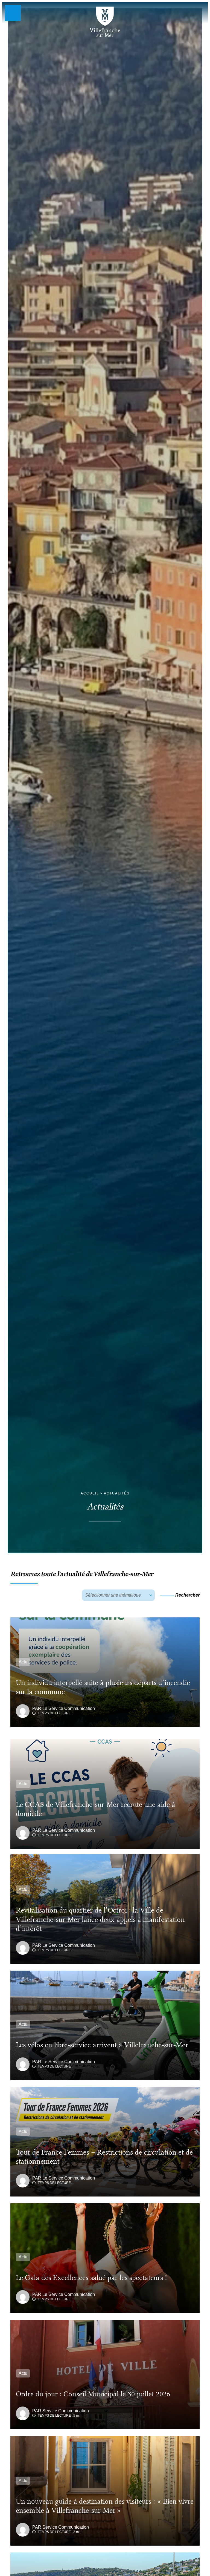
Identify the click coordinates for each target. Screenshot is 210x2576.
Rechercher (187, 1595)
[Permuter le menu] (13, 13)
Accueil (90, 1493)
